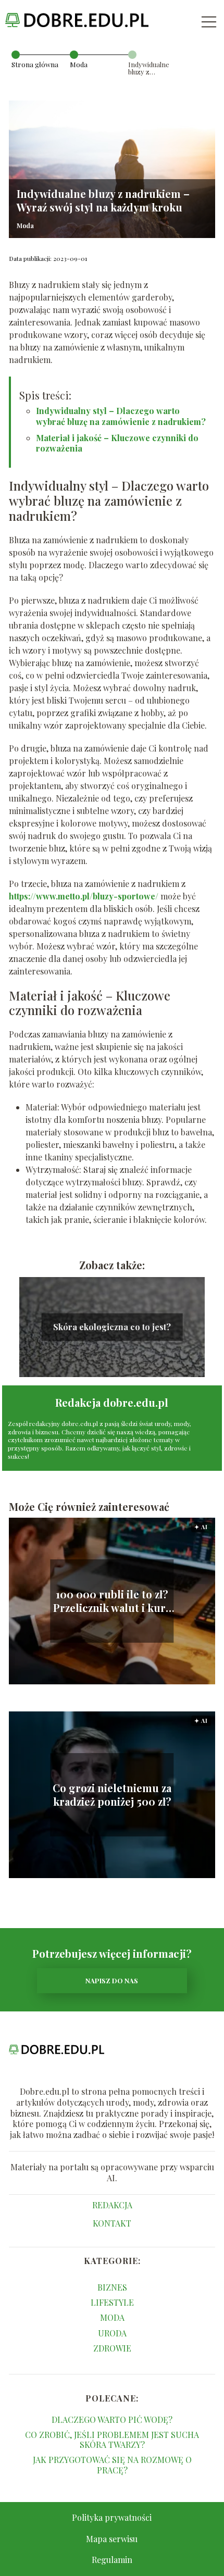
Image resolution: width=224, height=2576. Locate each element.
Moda (79, 64)
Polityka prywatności (112, 2517)
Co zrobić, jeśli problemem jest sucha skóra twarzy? (112, 2440)
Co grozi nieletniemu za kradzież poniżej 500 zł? (112, 1795)
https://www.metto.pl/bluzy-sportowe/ (84, 896)
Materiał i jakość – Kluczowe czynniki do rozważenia (117, 443)
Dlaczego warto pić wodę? (112, 2419)
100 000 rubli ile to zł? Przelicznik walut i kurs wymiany (112, 1601)
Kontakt (112, 2223)
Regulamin (112, 2560)
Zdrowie (112, 2348)
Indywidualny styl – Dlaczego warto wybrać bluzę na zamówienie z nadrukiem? (121, 416)
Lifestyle (112, 2302)
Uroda (112, 2333)
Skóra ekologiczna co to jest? (112, 1327)
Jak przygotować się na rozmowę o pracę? (112, 2465)
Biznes (112, 2287)
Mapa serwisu (112, 2539)
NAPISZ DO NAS (112, 1980)
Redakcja (112, 2205)
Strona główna (35, 64)
